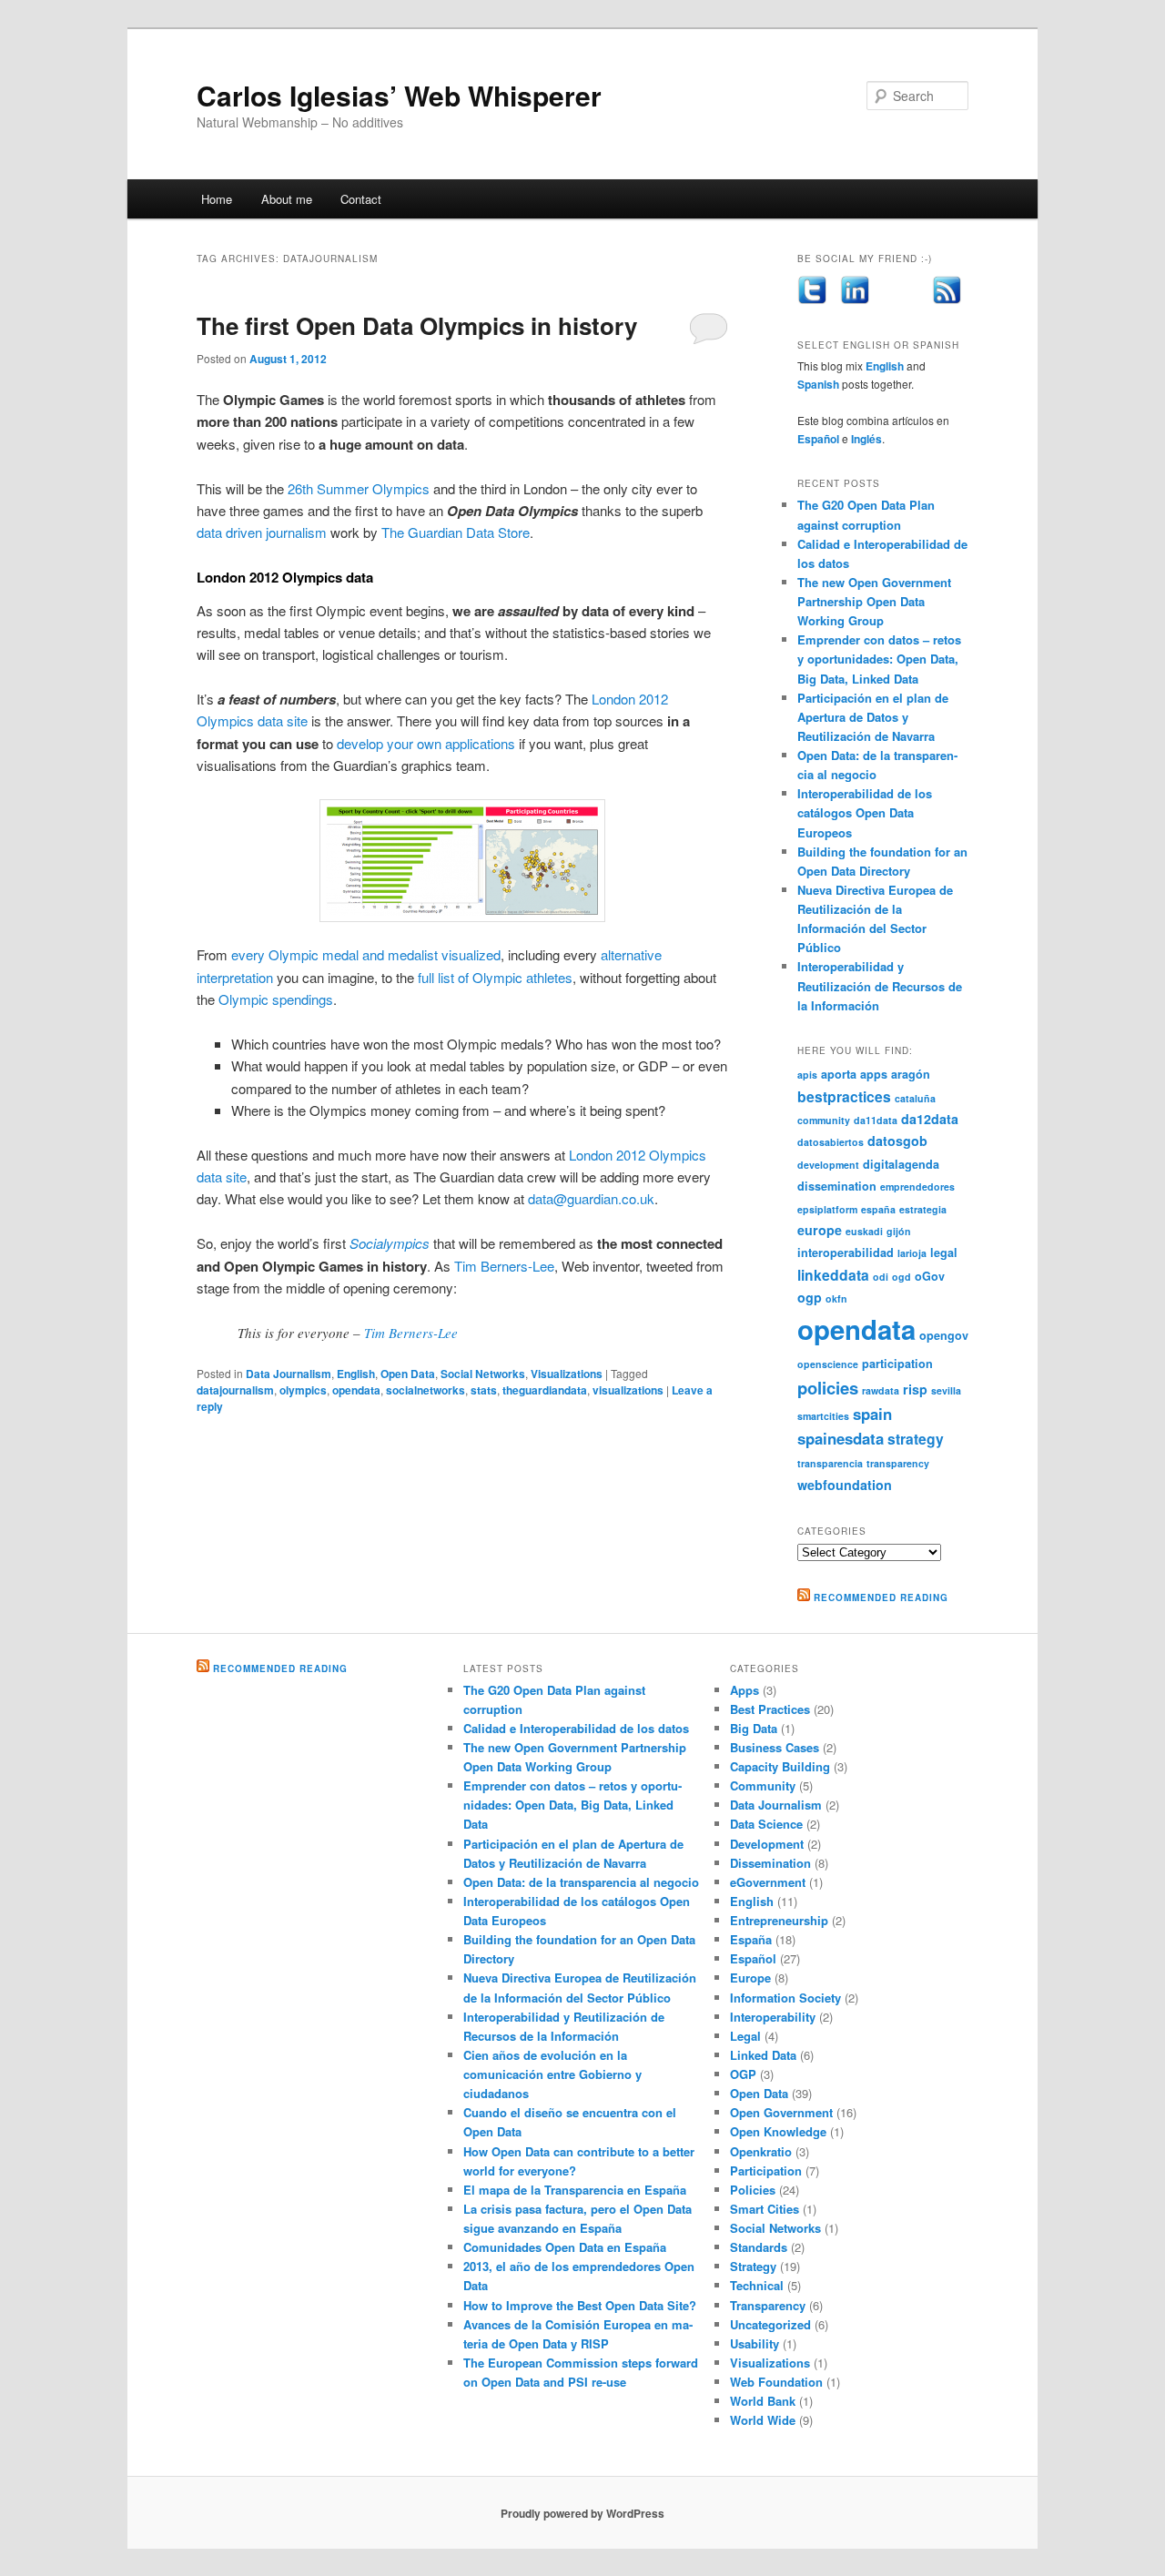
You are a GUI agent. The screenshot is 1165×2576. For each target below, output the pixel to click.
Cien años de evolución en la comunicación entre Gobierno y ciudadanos (552, 2074)
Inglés (866, 439)
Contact (361, 199)
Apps (745, 1690)
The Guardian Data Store (456, 532)
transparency (898, 1463)
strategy (916, 1439)
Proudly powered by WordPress (582, 2513)
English (356, 1374)
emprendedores (917, 1187)
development (828, 1165)
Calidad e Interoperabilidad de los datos (576, 1728)
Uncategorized (770, 2324)
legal (944, 1253)
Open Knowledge (778, 2131)
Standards (759, 2247)
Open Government (781, 2112)
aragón (911, 1074)
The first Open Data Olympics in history (417, 325)
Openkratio (761, 2151)
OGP (743, 2074)
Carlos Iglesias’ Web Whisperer (399, 95)
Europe (750, 1978)
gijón (899, 1231)
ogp (810, 1297)
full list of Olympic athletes (495, 977)
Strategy (753, 2266)
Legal (745, 2036)
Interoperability (773, 2017)
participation (897, 1364)
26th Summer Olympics (359, 488)
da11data (876, 1120)
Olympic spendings (276, 999)
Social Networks (483, 1374)
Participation (766, 2170)
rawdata (881, 1390)
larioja (912, 1253)
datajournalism (235, 1390)
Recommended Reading (881, 1597)
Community (763, 1785)
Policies (753, 2190)
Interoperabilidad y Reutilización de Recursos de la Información (880, 985)
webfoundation (845, 1485)
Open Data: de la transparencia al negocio (581, 1882)
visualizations (628, 1390)
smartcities (823, 1416)
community (824, 1120)
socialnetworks (425, 1390)
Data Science (766, 1824)
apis (807, 1075)
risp (915, 1389)
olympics (303, 1390)
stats (484, 1390)
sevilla (946, 1390)
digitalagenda (901, 1164)
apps (874, 1074)
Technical (757, 2285)
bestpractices (844, 1096)
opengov (944, 1335)
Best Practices (770, 1709)
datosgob (897, 1141)
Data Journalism (289, 1374)
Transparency (768, 2305)
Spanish (818, 384)
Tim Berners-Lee (504, 1266)
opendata (356, 1390)
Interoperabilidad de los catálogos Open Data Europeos (865, 812)
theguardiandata (545, 1390)
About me (287, 199)
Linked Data (763, 2055)
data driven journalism (262, 532)
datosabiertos (831, 1142)
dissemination (837, 1186)
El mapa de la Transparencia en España (575, 2190)
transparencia (830, 1463)
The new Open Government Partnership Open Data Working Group (874, 601)
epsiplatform (827, 1209)
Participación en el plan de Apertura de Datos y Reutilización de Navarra (873, 717)
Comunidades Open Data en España (565, 2247)
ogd (902, 1277)
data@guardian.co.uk (591, 1198)
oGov (930, 1276)
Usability (755, 2343)
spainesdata (841, 1438)
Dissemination (770, 1863)
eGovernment (768, 1882)
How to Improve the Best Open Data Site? (580, 2305)
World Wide (763, 2420)
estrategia (923, 1209)
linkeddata (833, 1275)
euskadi (864, 1231)
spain (872, 1414)
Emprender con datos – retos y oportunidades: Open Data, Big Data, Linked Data (879, 659)
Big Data (754, 1728)
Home (217, 199)
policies (828, 1388)
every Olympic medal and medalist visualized (366, 954)
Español (818, 439)
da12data (930, 1119)
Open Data (408, 1374)
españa (878, 1209)
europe (820, 1230)
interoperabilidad (846, 1253)
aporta (839, 1074)
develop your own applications (426, 743)
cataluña (915, 1098)
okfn (836, 1298)
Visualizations (567, 1374)
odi (881, 1277)
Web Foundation (776, 2382)
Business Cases (775, 1747)
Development (767, 1844)
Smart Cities (765, 2209)
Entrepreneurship (779, 1920)
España (751, 1939)
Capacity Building (780, 1766)
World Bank (763, 2401)
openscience (828, 1364)
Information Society (785, 1998)
